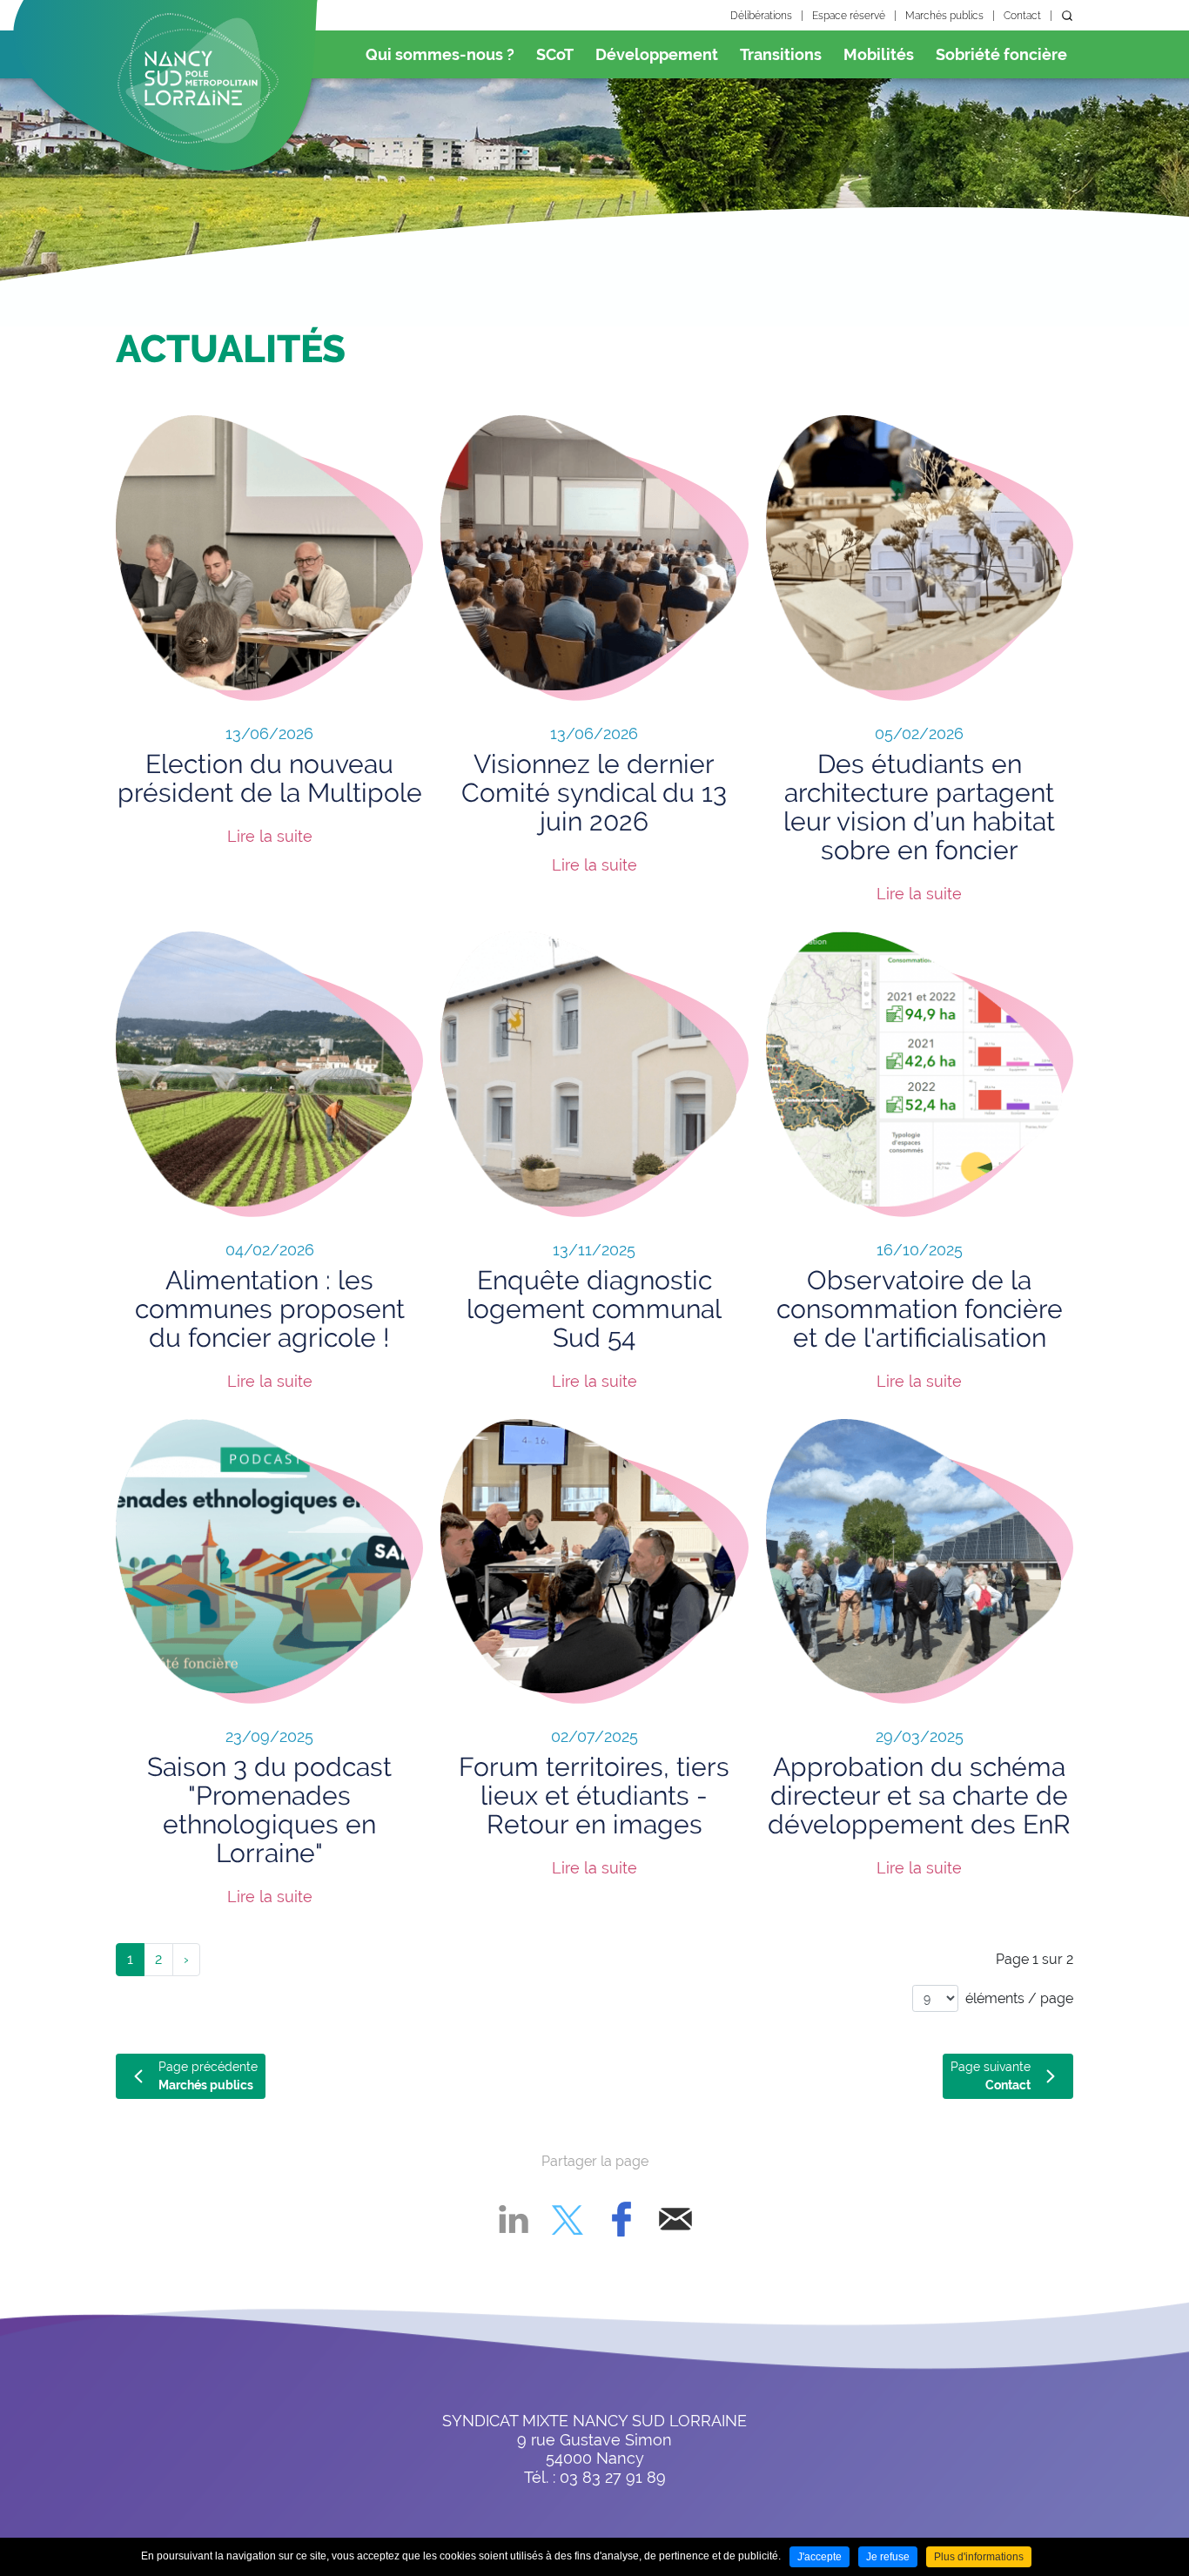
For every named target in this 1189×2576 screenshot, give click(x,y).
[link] (186, 1960)
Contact (1022, 16)
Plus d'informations (979, 2557)
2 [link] (158, 1959)
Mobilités (879, 54)
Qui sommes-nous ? (440, 54)
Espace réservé (849, 16)
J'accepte (820, 2557)
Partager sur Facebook (621, 2219)
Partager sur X (568, 2219)
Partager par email (675, 2219)
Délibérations (761, 16)
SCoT (555, 54)
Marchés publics (944, 16)
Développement (657, 54)
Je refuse (888, 2557)
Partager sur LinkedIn (514, 2219)
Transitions (781, 54)
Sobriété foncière (1001, 54)
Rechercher (1067, 16)
